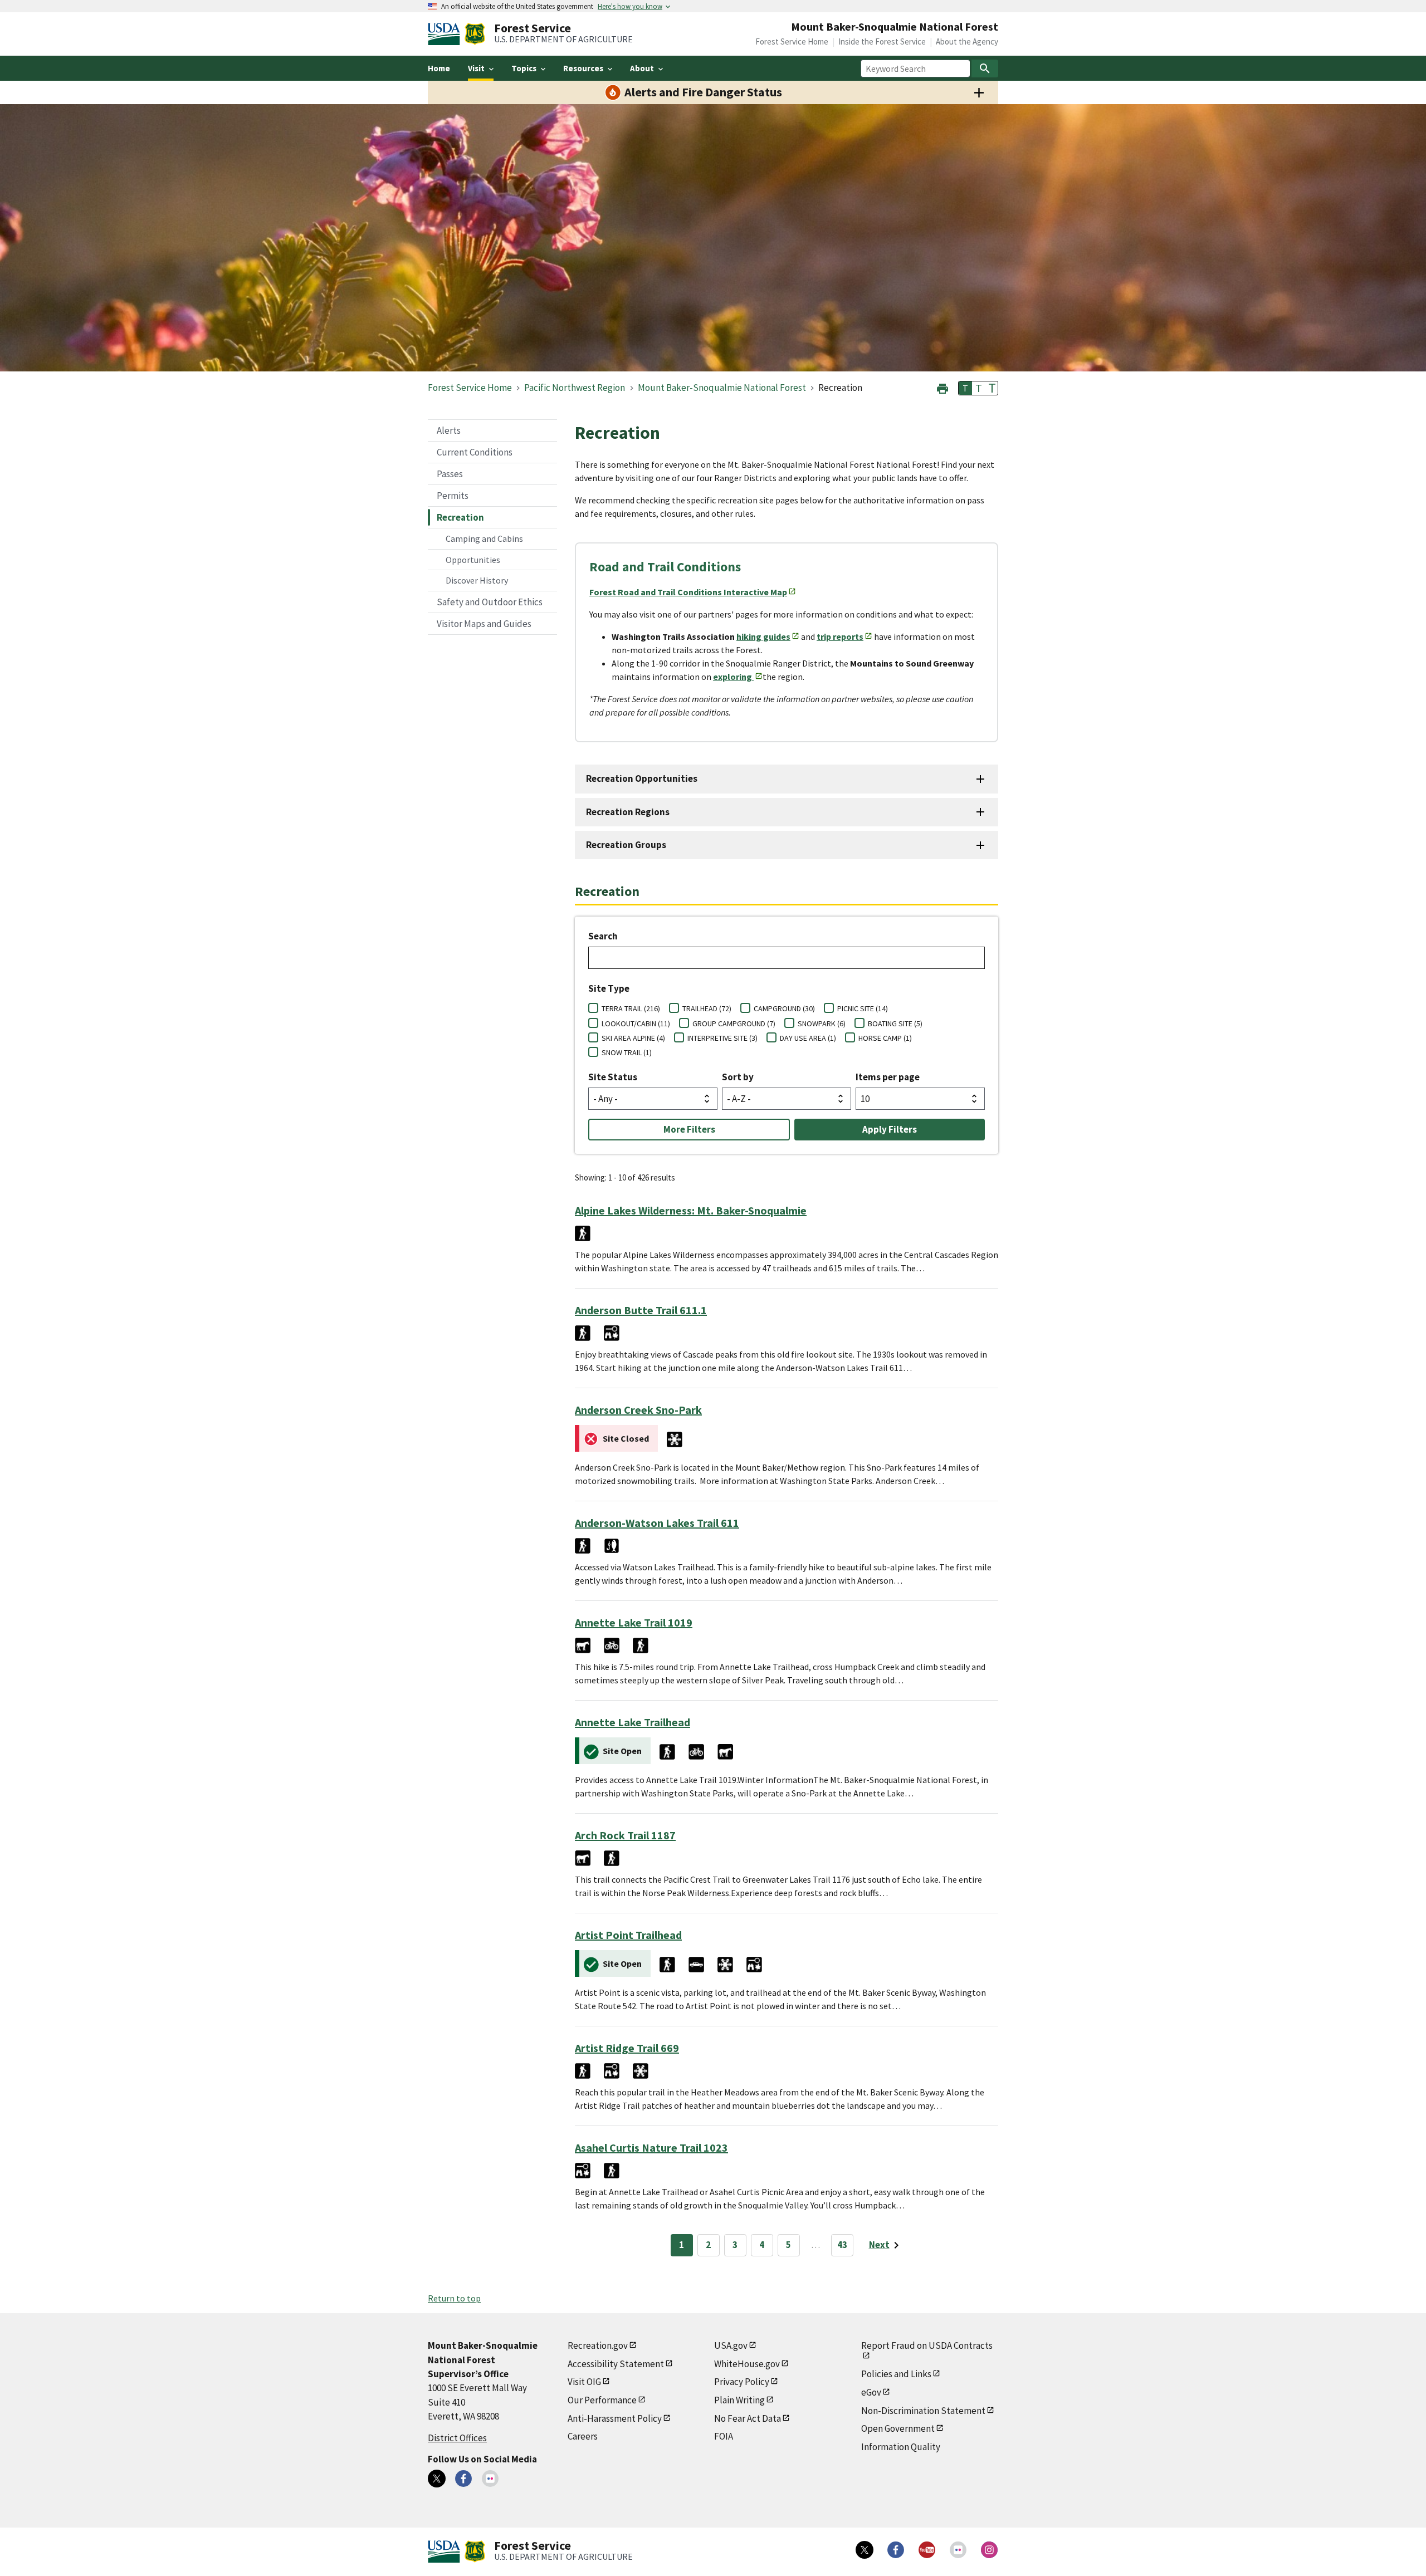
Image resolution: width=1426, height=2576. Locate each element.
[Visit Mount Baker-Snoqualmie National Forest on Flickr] (490, 2479)
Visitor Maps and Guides (484, 624)
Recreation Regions (628, 812)
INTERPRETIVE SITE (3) (722, 1038)
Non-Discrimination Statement (923, 2411)
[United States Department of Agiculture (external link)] (446, 34)
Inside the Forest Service (882, 41)
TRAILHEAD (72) (707, 1008)
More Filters (689, 1129)
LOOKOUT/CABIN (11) (636, 1023)
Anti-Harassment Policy (615, 2418)
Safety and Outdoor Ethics (490, 602)
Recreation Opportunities (642, 778)
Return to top (454, 2298)
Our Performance (602, 2400)
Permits (453, 496)
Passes (450, 474)
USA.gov (731, 2345)
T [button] (965, 388)
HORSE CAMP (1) (885, 1038)
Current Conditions (475, 452)
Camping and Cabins (484, 538)
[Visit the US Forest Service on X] (865, 2550)
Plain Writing (739, 2400)
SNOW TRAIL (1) (627, 1052)
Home (439, 68)
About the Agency (967, 41)
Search (603, 936)
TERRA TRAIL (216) (631, 1008)
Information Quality (901, 2447)
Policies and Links (896, 2374)
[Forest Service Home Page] (475, 34)
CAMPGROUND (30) (784, 1008)
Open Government (898, 2428)
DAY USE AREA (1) (808, 1038)
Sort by (738, 1077)
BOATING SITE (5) (895, 1023)
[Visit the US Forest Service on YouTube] (927, 2550)
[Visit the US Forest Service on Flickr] (958, 2550)
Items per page (888, 1077)
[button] (942, 387)
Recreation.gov (598, 2345)
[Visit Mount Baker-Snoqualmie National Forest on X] (437, 2479)
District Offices (457, 2438)
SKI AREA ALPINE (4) (633, 1038)
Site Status (613, 1077)
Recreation (460, 517)
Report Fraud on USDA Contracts (927, 2345)
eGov (871, 2392)
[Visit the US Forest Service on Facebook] (896, 2550)
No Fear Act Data (748, 2418)
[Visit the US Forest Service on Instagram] (989, 2550)
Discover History (477, 580)
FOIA (724, 2436)
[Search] (985, 68)
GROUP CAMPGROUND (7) (734, 1023)
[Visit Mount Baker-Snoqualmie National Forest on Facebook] (463, 2479)
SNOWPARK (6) (822, 1023)
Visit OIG (584, 2382)
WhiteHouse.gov (747, 2364)
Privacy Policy (742, 2382)
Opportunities (473, 560)
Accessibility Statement (616, 2364)
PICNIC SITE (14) (863, 1008)
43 (842, 2245)
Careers (583, 2436)
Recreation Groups (626, 845)
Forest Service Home (792, 41)
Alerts (449, 430)
